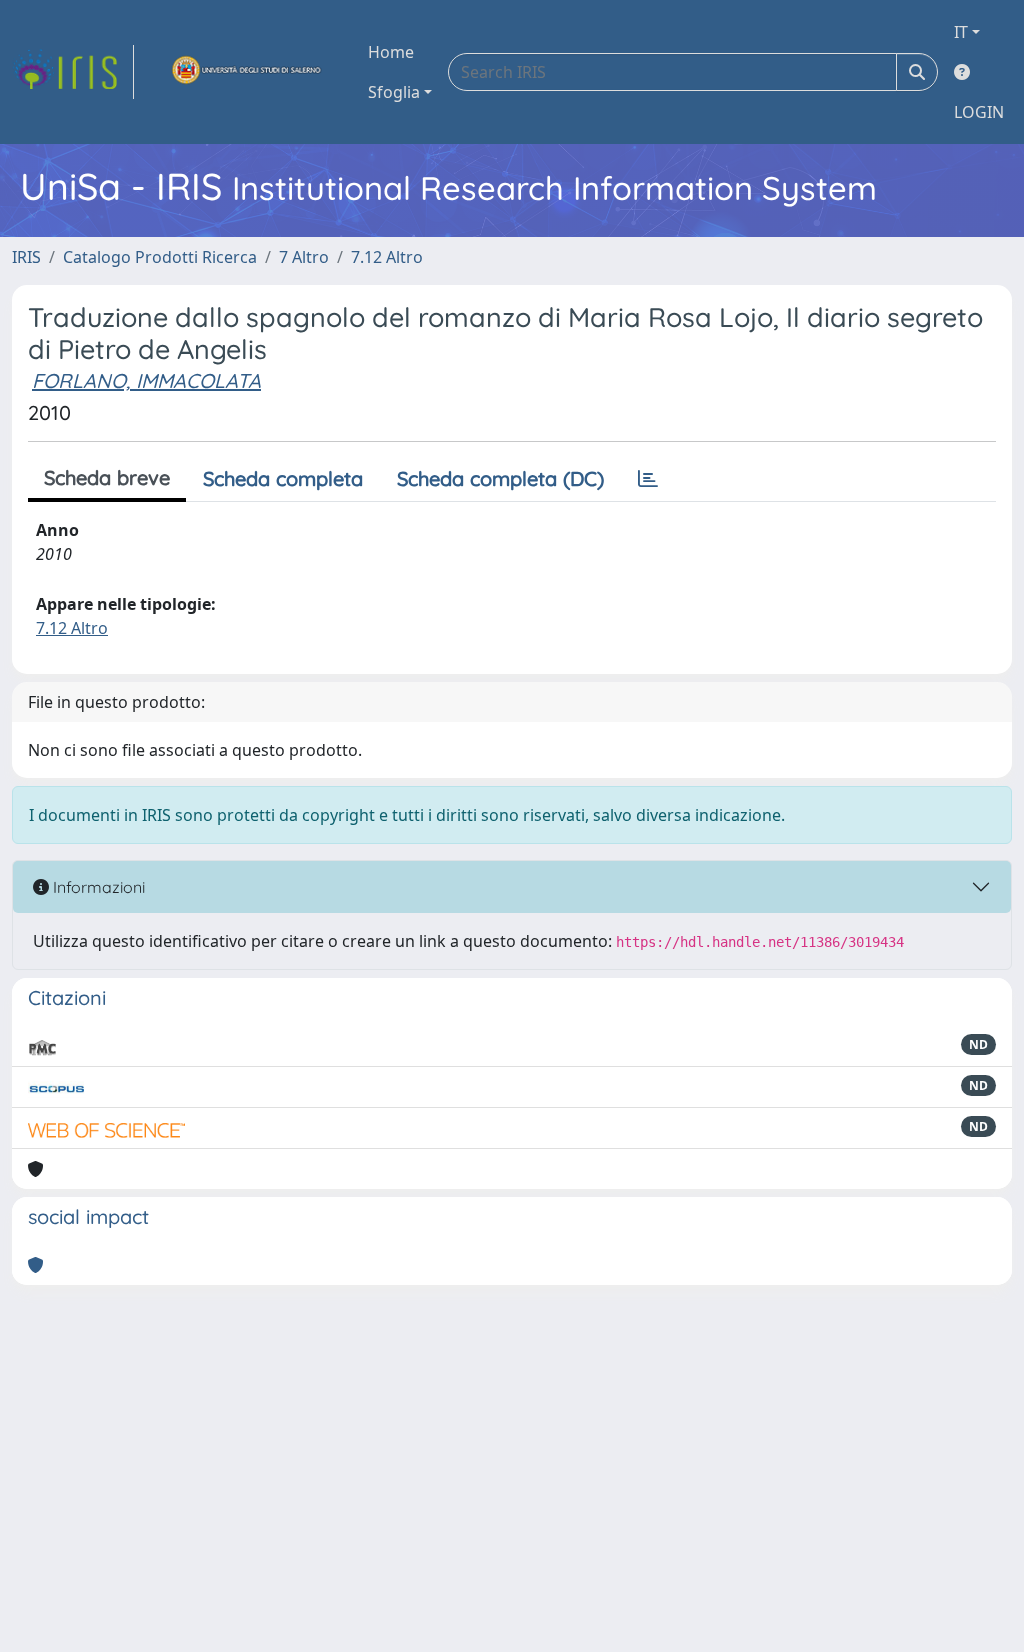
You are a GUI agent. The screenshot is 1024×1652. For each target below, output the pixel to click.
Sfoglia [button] (394, 92)
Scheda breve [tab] (107, 477)
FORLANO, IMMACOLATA (146, 380)
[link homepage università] (247, 72)
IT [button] (961, 32)
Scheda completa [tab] (283, 478)
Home (391, 52)
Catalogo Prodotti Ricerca (160, 257)
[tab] (648, 479)
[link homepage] (73, 72)
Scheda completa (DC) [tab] (500, 478)
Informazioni (97, 887)
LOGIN (979, 112)
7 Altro (304, 257)
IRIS (26, 257)
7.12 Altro (387, 257)
